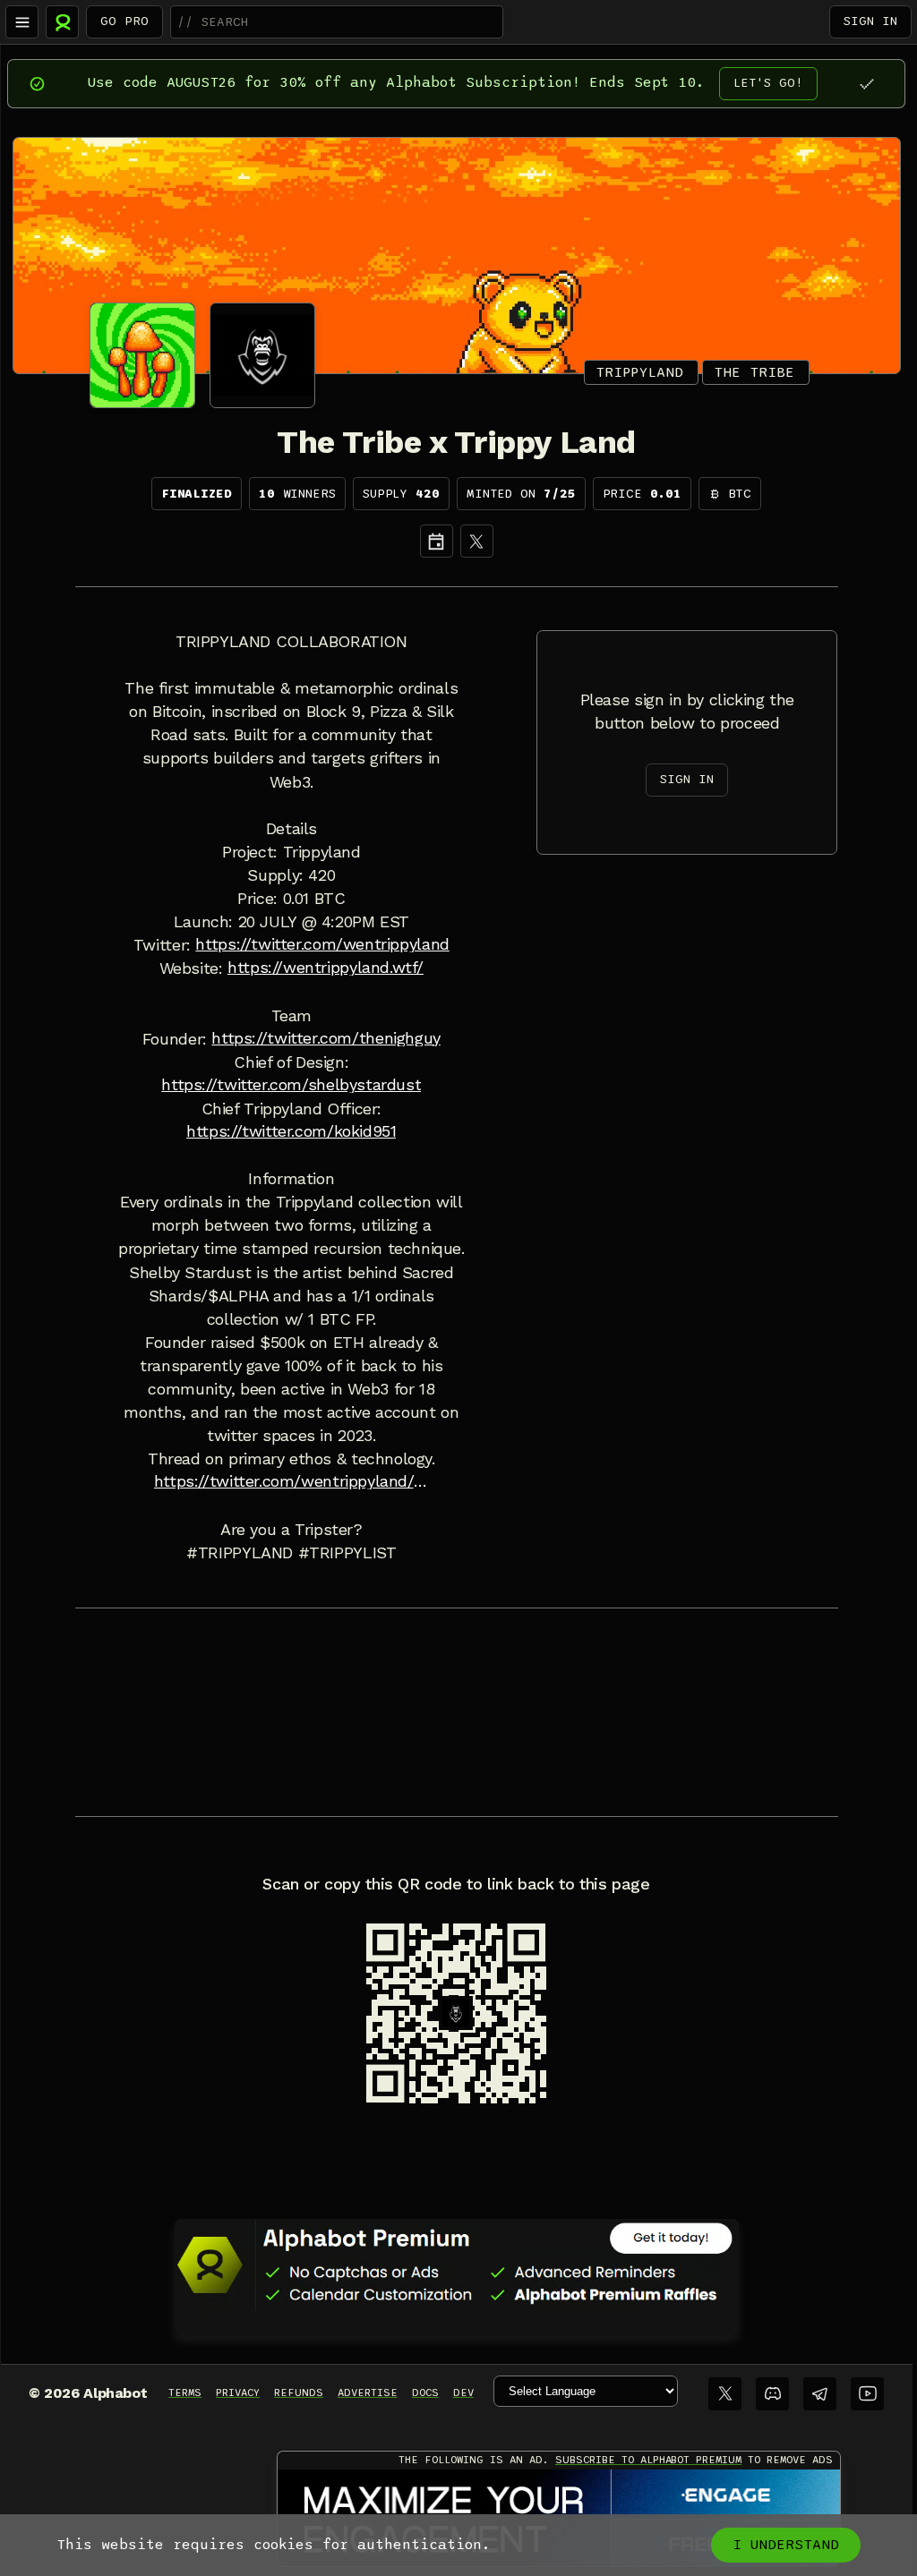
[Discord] (772, 2394)
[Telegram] (820, 2394)
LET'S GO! (768, 83)
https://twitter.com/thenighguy (326, 1038)
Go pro (124, 21)
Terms (185, 2393)
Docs (425, 2393)
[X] (477, 541)
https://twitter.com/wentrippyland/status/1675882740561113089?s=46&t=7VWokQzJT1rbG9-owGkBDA (291, 1481)
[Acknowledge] (866, 84)
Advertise (368, 2393)
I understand (786, 2545)
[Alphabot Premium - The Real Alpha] (457, 2265)
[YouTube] (867, 2394)
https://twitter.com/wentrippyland (322, 944)
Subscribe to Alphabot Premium (648, 2460)
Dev (463, 2393)
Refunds (299, 2393)
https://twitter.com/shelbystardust (291, 1085)
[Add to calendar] (437, 541)
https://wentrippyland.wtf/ (326, 968)
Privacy (238, 2393)
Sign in (870, 21)
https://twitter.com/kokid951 (291, 1131)
